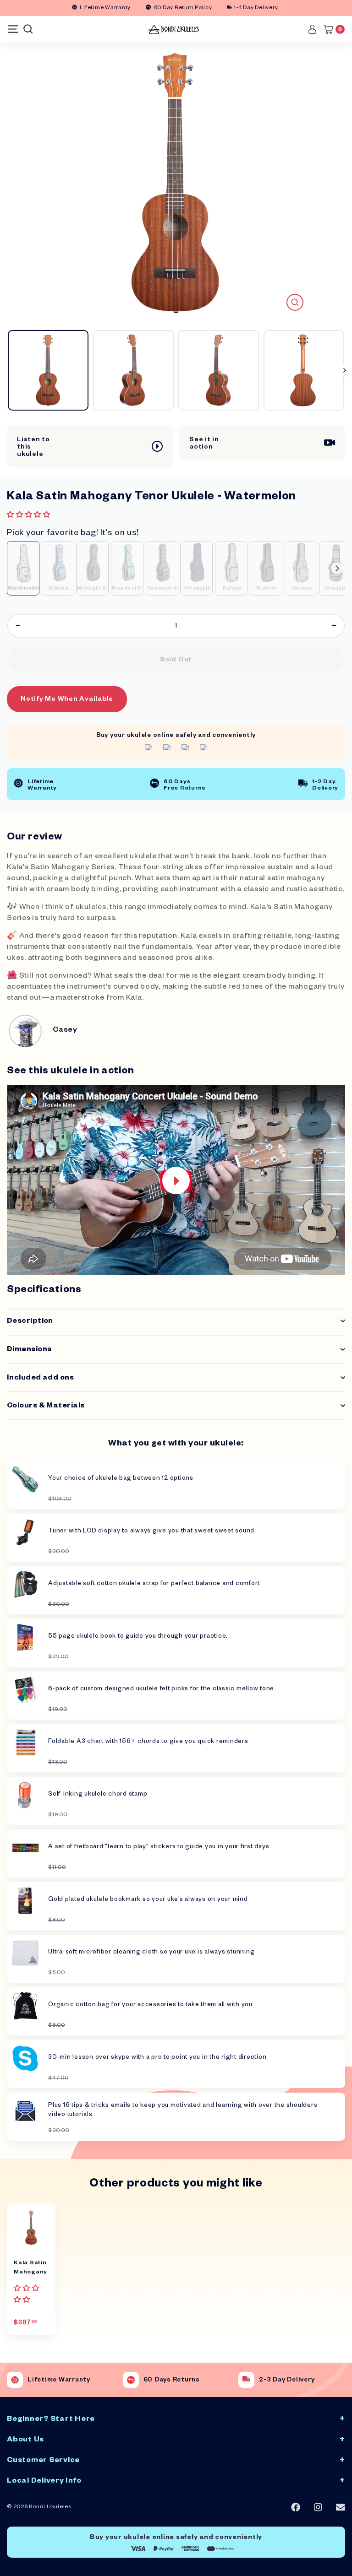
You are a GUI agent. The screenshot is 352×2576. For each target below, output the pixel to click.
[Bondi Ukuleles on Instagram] (318, 2508)
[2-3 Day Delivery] (246, 2380)
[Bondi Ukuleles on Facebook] (296, 2507)
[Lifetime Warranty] (15, 2380)
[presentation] (337, 568)
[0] (331, 29)
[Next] (345, 370)
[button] (30, 516)
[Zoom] (295, 302)
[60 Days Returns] (131, 2380)
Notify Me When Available (67, 700)
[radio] (23, 568)
